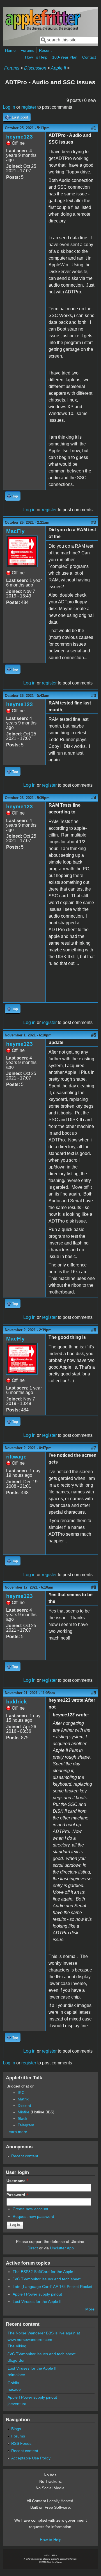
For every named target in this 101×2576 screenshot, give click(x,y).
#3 (94, 696)
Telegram (26, 2125)
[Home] (43, 29)
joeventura (17, 2404)
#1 (94, 128)
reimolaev (16, 2375)
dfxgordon (17, 2360)
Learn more (17, 2132)
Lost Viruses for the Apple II (37, 2301)
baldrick (17, 1702)
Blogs (16, 2429)
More (90, 2309)
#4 (94, 798)
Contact (89, 57)
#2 (94, 522)
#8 (94, 1587)
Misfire (24, 2112)
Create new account (30, 2209)
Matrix (23, 2099)
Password (17, 2195)
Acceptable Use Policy (31, 2458)
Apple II (58, 68)
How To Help (36, 57)
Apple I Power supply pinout (37, 2294)
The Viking (17, 2346)
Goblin (13, 2383)
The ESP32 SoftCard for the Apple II (45, 2272)
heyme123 (19, 137)
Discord (24, 2106)
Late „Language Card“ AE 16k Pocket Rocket (52, 2287)
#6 (94, 1330)
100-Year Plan (65, 57)
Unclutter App (62, 2248)
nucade (14, 2389)
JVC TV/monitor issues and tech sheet (47, 2279)
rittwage (16, 1457)
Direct (33, 2248)
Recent (45, 50)
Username (17, 2181)
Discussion (35, 68)
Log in (9, 107)
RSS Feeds (21, 2443)
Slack (22, 2118)
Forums (27, 50)
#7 (94, 1448)
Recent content (25, 2156)
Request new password (33, 2216)
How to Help (51, 2540)
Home (10, 50)
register (29, 107)
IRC (21, 2093)
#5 (94, 1035)
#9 (94, 1693)
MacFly (15, 531)
